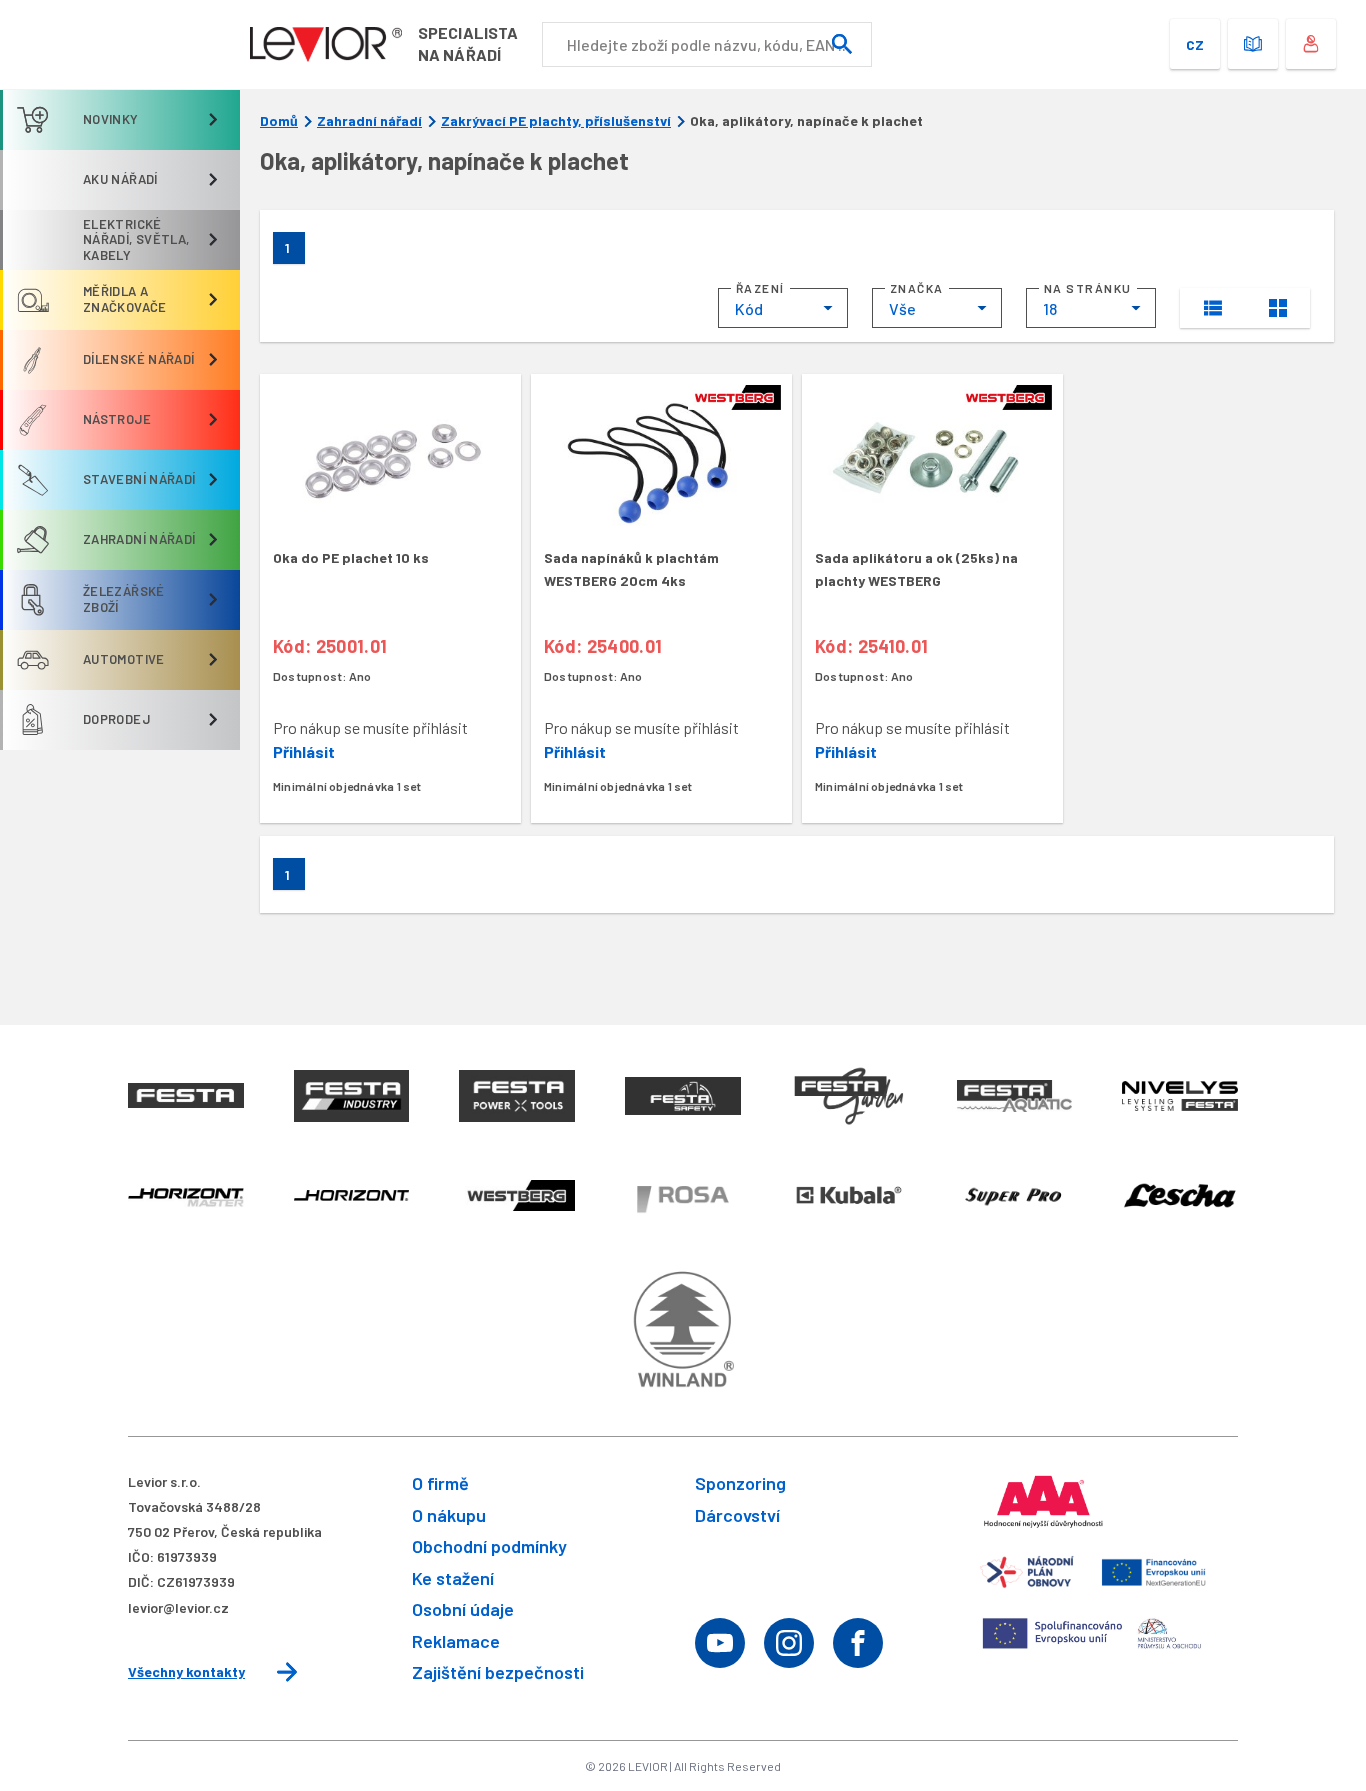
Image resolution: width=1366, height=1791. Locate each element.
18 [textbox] (1050, 308)
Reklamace (456, 1641)
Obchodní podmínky (489, 1546)
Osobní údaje (463, 1609)
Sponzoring (740, 1483)
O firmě (440, 1483)
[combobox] (783, 308)
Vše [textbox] (902, 308)
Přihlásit (304, 751)
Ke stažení (453, 1578)
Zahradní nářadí (369, 121)
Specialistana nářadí (468, 43)
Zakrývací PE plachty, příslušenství (556, 121)
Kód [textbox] (749, 308)
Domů (279, 121)
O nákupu (449, 1515)
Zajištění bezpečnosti (498, 1672)
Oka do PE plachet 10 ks (351, 557)
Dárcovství (737, 1515)
